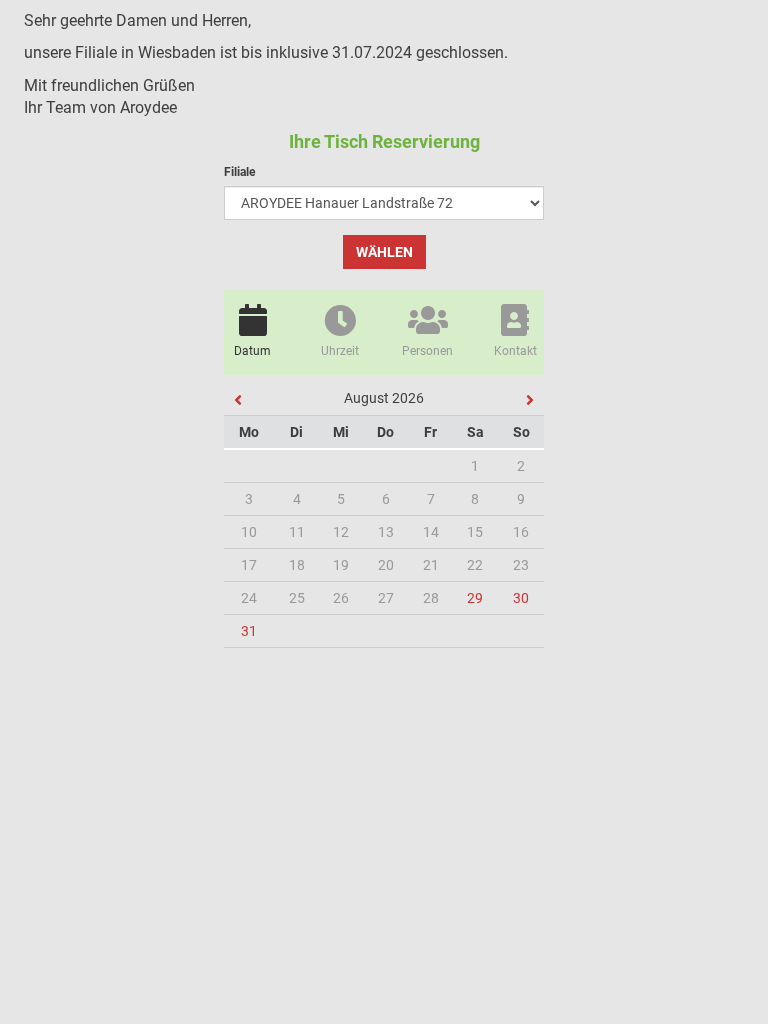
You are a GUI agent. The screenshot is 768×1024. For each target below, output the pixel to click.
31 (249, 631)
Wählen (384, 252)
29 (475, 598)
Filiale (239, 172)
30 (521, 598)
